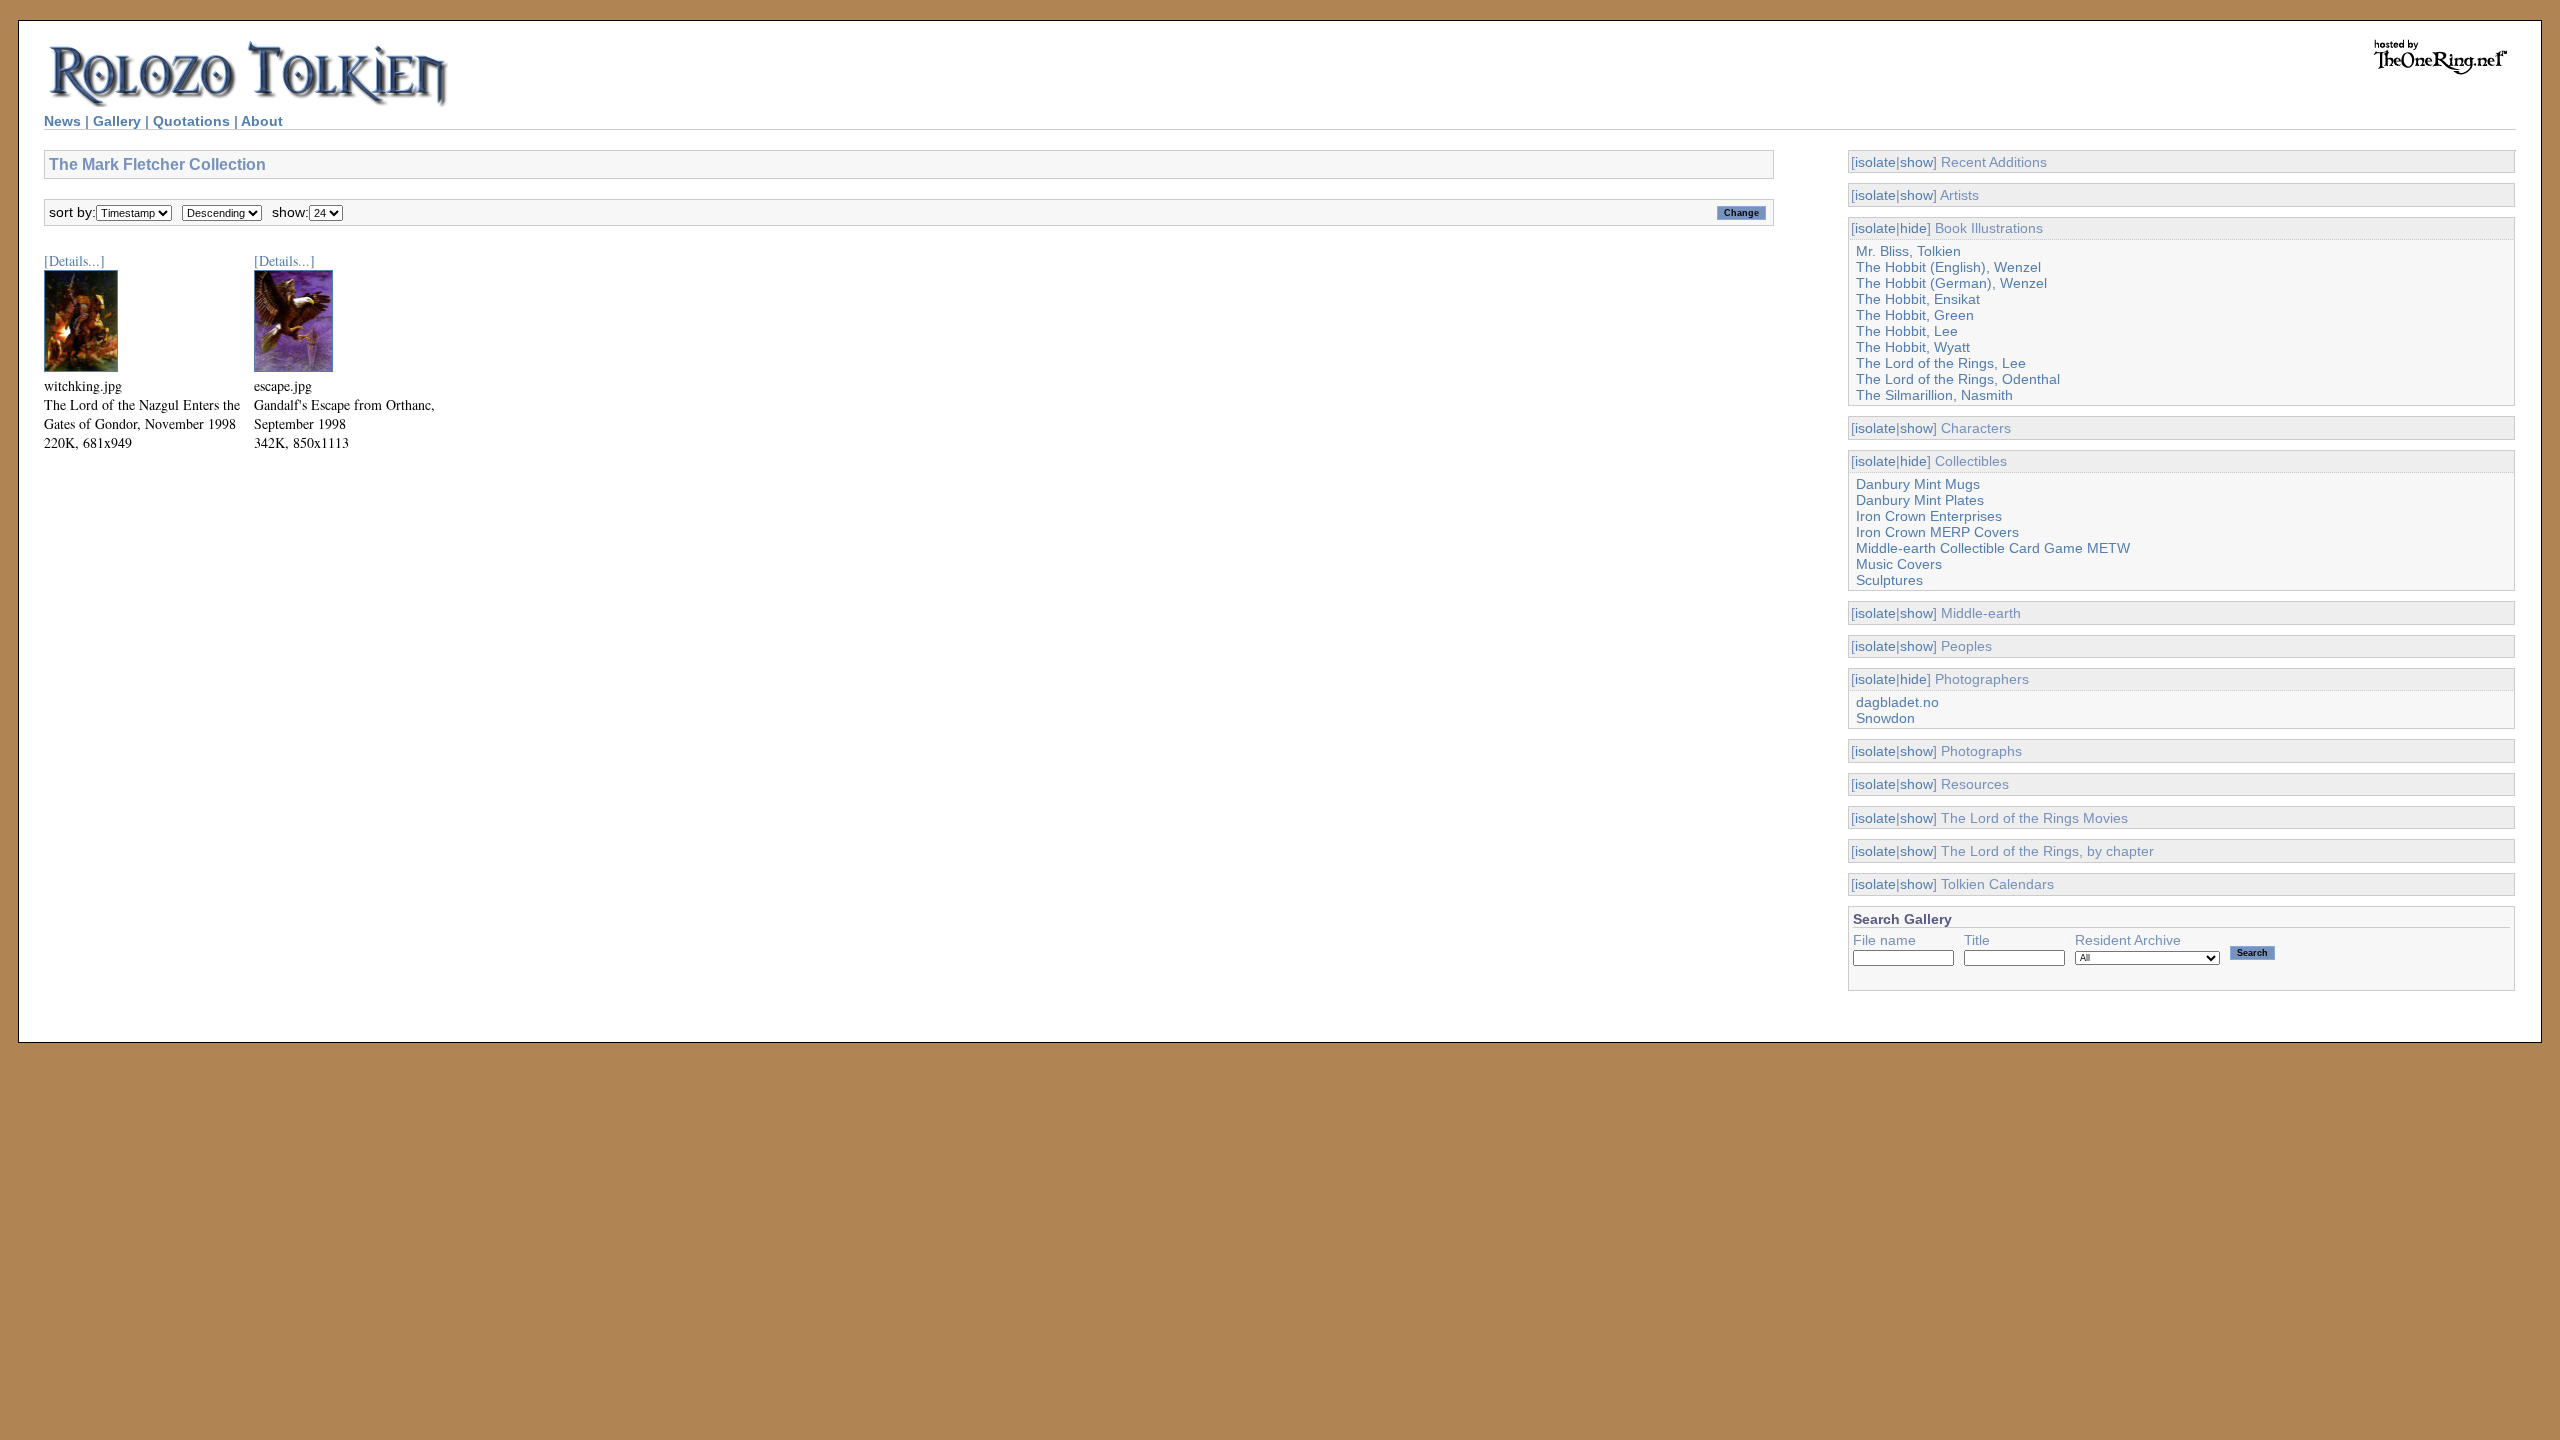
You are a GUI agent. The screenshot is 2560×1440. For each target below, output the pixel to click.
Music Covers (1899, 564)
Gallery (117, 121)
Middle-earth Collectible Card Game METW (1993, 548)
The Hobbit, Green (1915, 315)
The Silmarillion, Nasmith (1934, 395)
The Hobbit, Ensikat (1918, 299)
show (1916, 162)
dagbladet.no (1897, 702)
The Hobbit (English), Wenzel (1948, 267)
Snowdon (1885, 718)
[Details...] (74, 260)
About (262, 121)
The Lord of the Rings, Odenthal (1958, 379)
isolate (1875, 162)
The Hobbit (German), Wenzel (1951, 283)
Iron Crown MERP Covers (1937, 532)
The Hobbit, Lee (1907, 331)
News (62, 121)
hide (1913, 228)
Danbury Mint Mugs (1918, 484)
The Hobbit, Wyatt (1913, 347)
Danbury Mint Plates (1920, 500)
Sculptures (1889, 580)
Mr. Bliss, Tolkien (1908, 251)
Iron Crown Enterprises (1929, 516)
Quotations (191, 121)
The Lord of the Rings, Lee (1941, 363)
